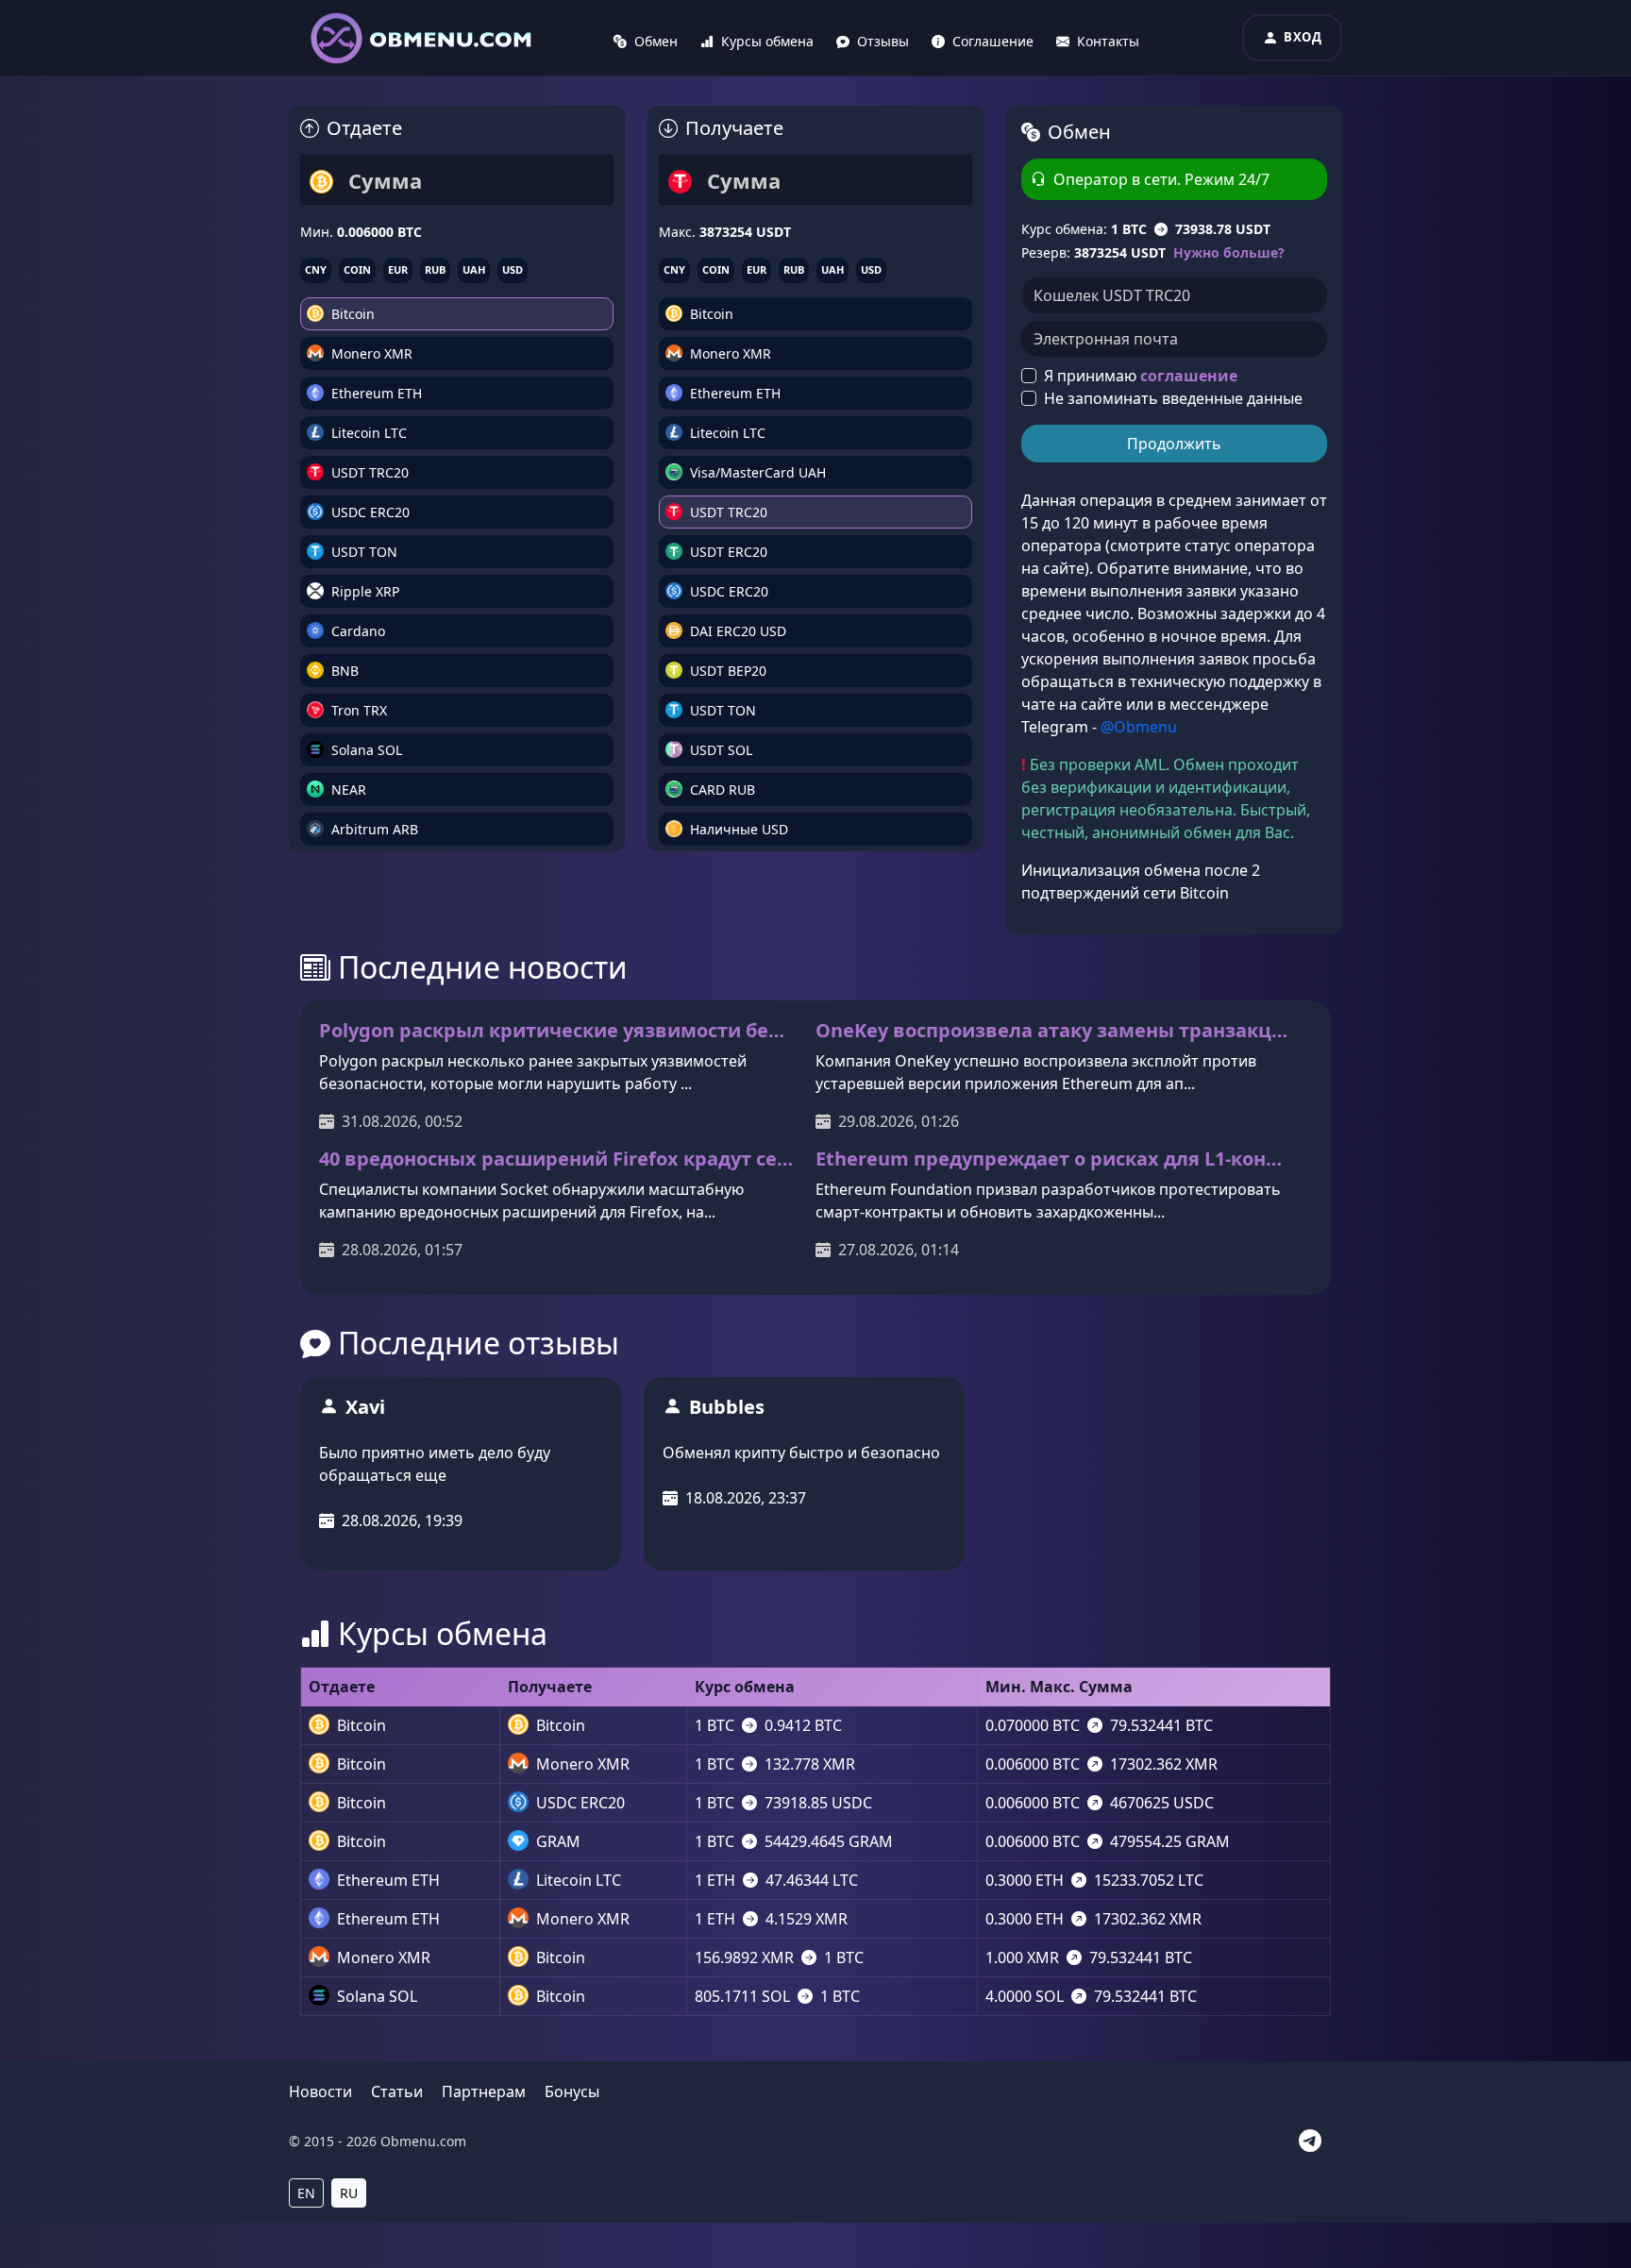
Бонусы (572, 2092)
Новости (320, 2092)
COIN (357, 269)
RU (349, 2193)
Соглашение (993, 41)
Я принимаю (1141, 376)
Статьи (397, 2092)
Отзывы (883, 41)
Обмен (656, 41)
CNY (316, 269)
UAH (474, 269)
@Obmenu (1139, 727)
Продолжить (1174, 444)
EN (306, 2193)
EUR (398, 269)
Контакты (1108, 41)
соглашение (1189, 376)
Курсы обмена (767, 41)
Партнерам (484, 2092)
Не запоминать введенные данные (1173, 398)
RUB (435, 269)
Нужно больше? (1229, 252)
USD (513, 269)
